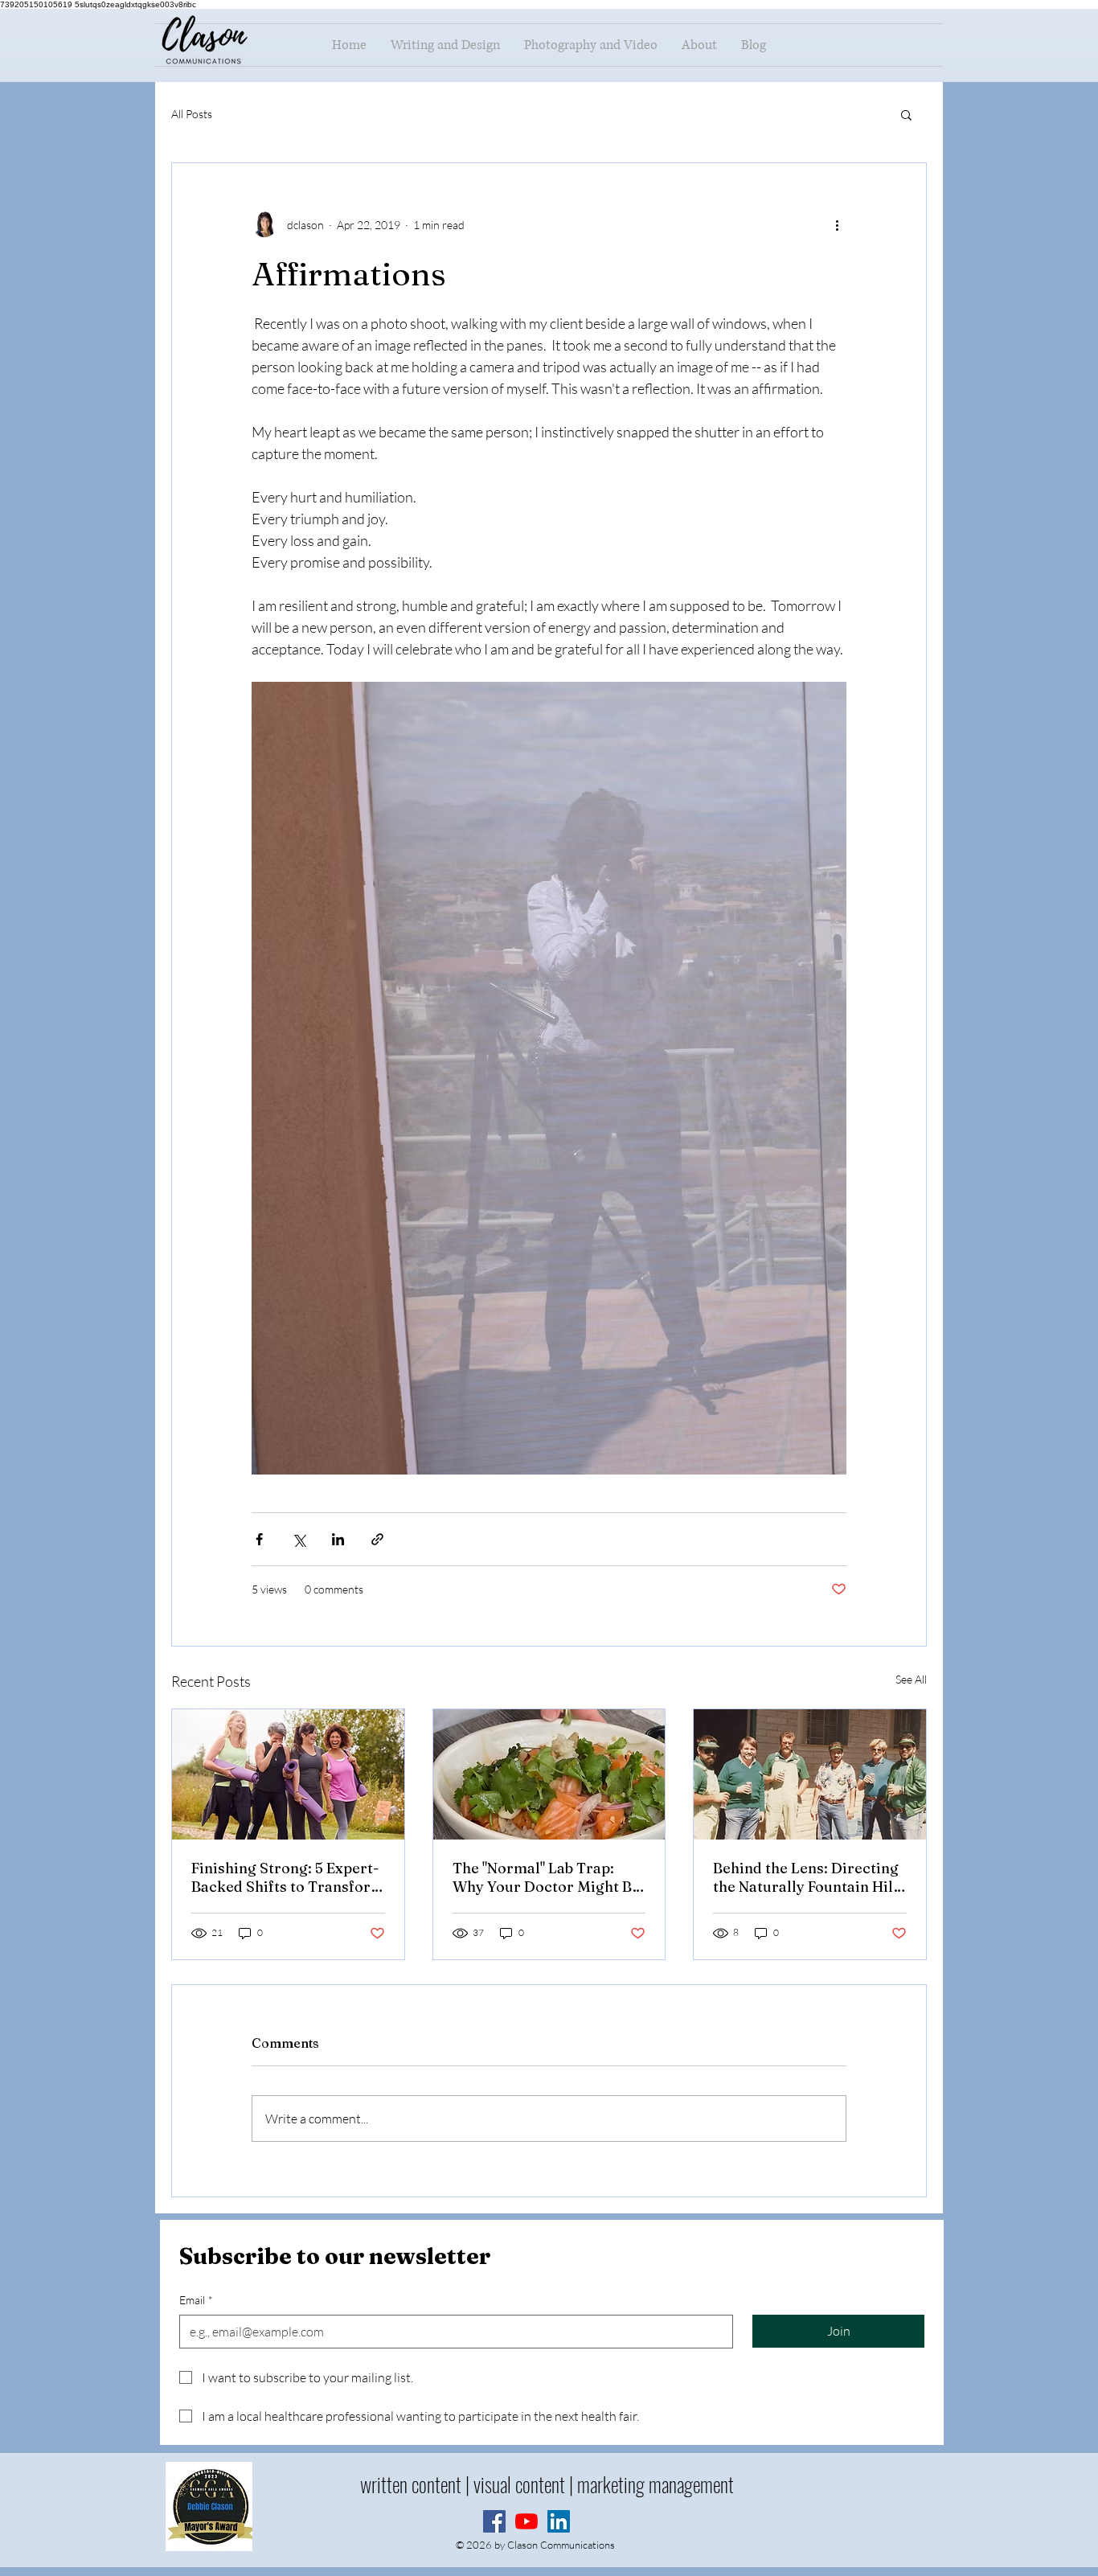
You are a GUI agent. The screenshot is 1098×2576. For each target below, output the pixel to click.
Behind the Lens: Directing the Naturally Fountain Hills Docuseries (809, 1877)
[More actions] (837, 224)
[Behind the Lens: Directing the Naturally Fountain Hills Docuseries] (810, 1774)
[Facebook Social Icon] (494, 2521)
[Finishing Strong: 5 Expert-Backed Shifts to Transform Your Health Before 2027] (288, 1774)
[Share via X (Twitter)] (299, 1539)
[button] (906, 114)
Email (196, 2300)
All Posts (192, 114)
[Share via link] (377, 1539)
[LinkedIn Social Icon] (559, 2521)
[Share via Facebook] (259, 1539)
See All (911, 1679)
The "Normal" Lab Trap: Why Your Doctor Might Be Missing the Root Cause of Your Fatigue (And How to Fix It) (546, 1877)
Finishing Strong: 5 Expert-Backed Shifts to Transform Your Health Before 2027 (288, 1877)
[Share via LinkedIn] (338, 1539)
